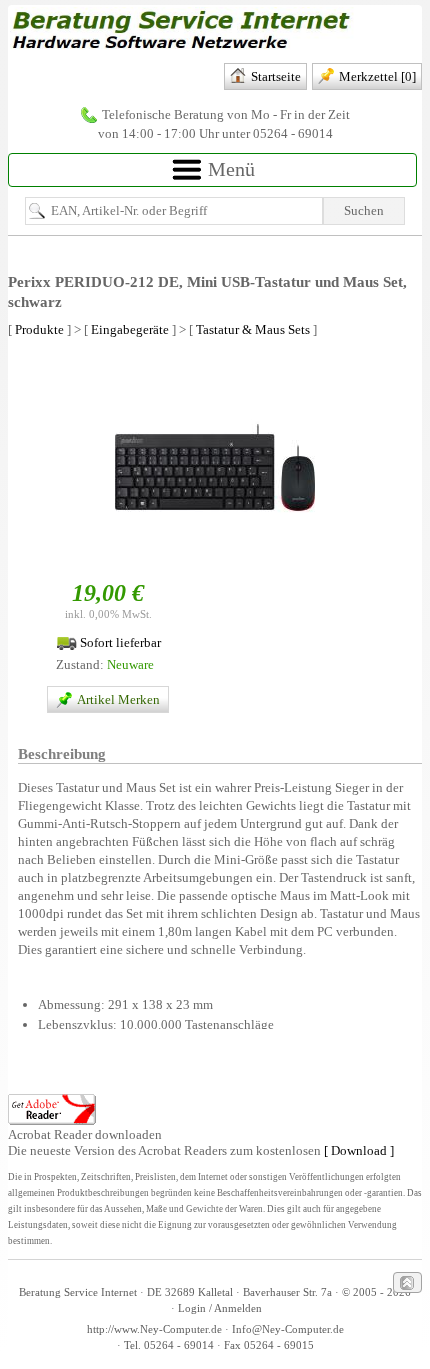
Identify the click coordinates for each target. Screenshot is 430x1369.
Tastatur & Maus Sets (253, 329)
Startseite (276, 76)
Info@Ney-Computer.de (288, 1329)
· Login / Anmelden (215, 1308)
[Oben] (407, 1282)
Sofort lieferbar (119, 642)
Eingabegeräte (130, 329)
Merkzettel (377, 76)
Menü (229, 169)
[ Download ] (359, 1150)
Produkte (39, 329)
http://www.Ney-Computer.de (154, 1329)
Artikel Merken (120, 699)
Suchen (364, 210)
